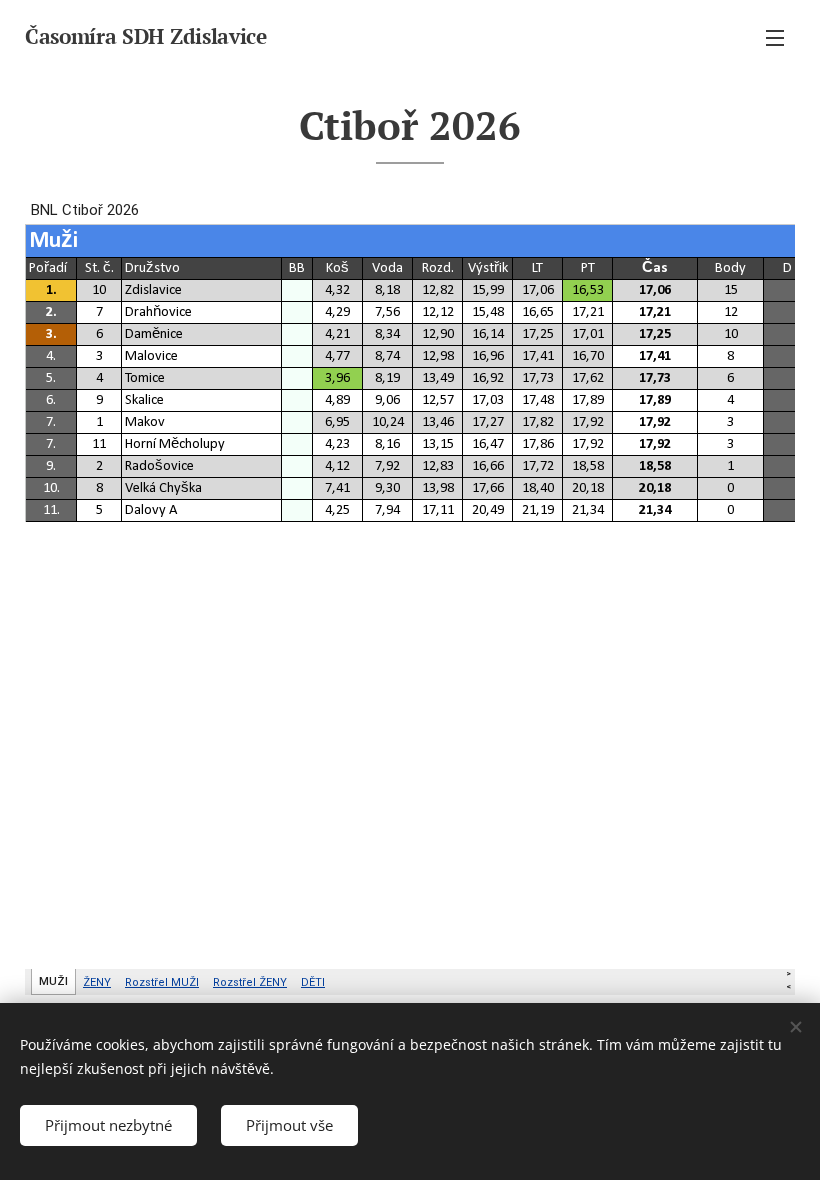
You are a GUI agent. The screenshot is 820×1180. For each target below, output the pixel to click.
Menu (775, 37)
